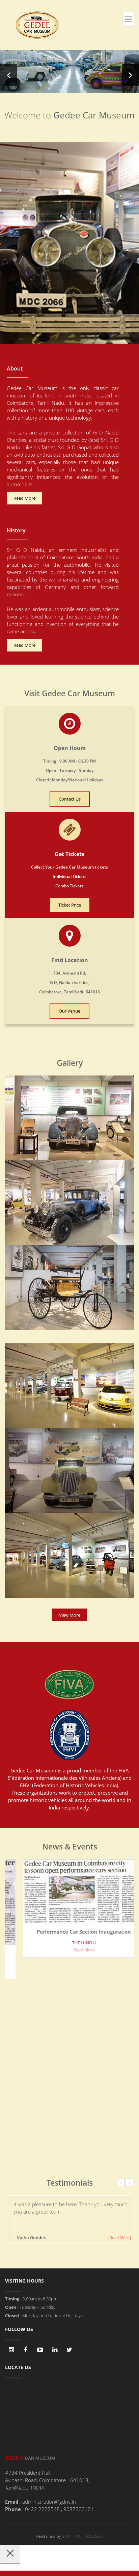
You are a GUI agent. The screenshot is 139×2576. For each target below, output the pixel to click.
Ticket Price (70, 905)
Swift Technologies (83, 2536)
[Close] (10, 2554)
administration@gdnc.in (49, 2502)
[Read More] (120, 2238)
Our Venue (69, 1011)
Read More (24, 498)
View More (70, 1615)
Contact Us (70, 799)
